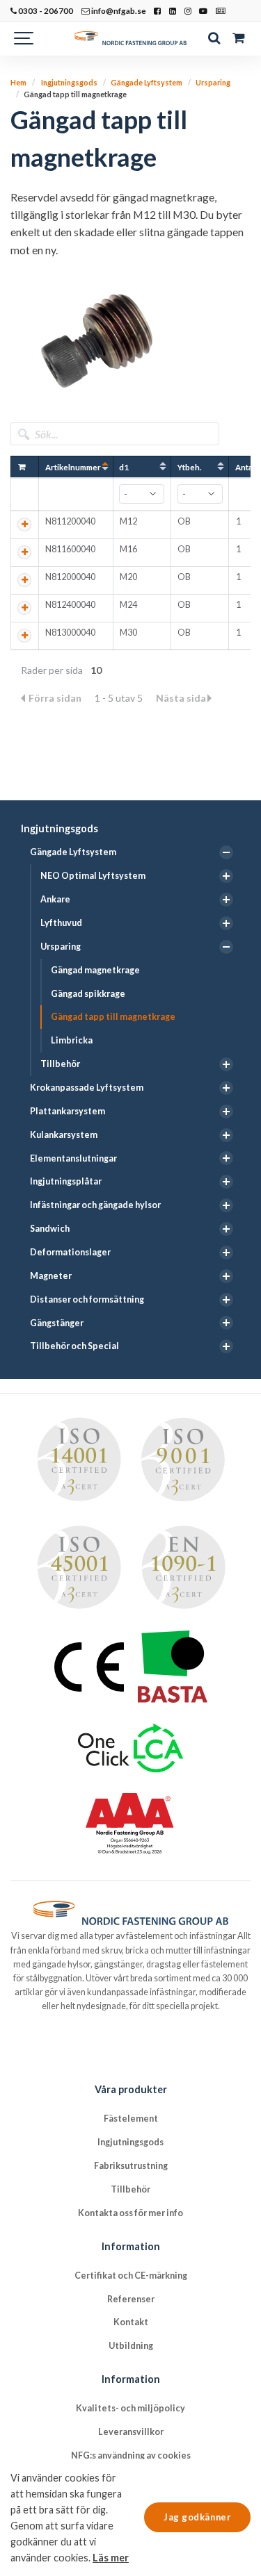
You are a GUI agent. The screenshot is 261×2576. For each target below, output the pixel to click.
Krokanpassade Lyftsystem (87, 1088)
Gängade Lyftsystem (73, 852)
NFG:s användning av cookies (131, 2455)
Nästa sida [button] (181, 698)
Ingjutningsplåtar (66, 1181)
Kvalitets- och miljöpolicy (130, 2408)
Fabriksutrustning (131, 2166)
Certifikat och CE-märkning (131, 2276)
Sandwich (50, 1229)
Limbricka (72, 1040)
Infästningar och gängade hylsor (95, 1205)
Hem (18, 82)
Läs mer (111, 2558)
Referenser (131, 2299)
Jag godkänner (197, 2517)
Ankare (55, 899)
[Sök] (214, 38)
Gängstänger (57, 1323)
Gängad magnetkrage (95, 970)
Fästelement (131, 2119)
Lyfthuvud (61, 923)
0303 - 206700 (45, 10)
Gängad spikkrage (88, 994)
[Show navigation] (24, 38)
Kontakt (131, 2322)
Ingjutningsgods (60, 828)
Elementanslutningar (73, 1158)
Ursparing (61, 947)
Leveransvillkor (131, 2432)
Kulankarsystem (64, 1135)
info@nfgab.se (118, 10)
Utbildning (131, 2346)
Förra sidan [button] (56, 698)
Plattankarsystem (68, 1111)
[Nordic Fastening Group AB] (130, 38)
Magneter (51, 1276)
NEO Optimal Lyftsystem (93, 876)
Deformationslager (70, 1252)
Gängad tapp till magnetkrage (113, 1017)
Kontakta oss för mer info (130, 2213)
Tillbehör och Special (74, 1346)
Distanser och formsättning (87, 1299)
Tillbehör (60, 1064)
